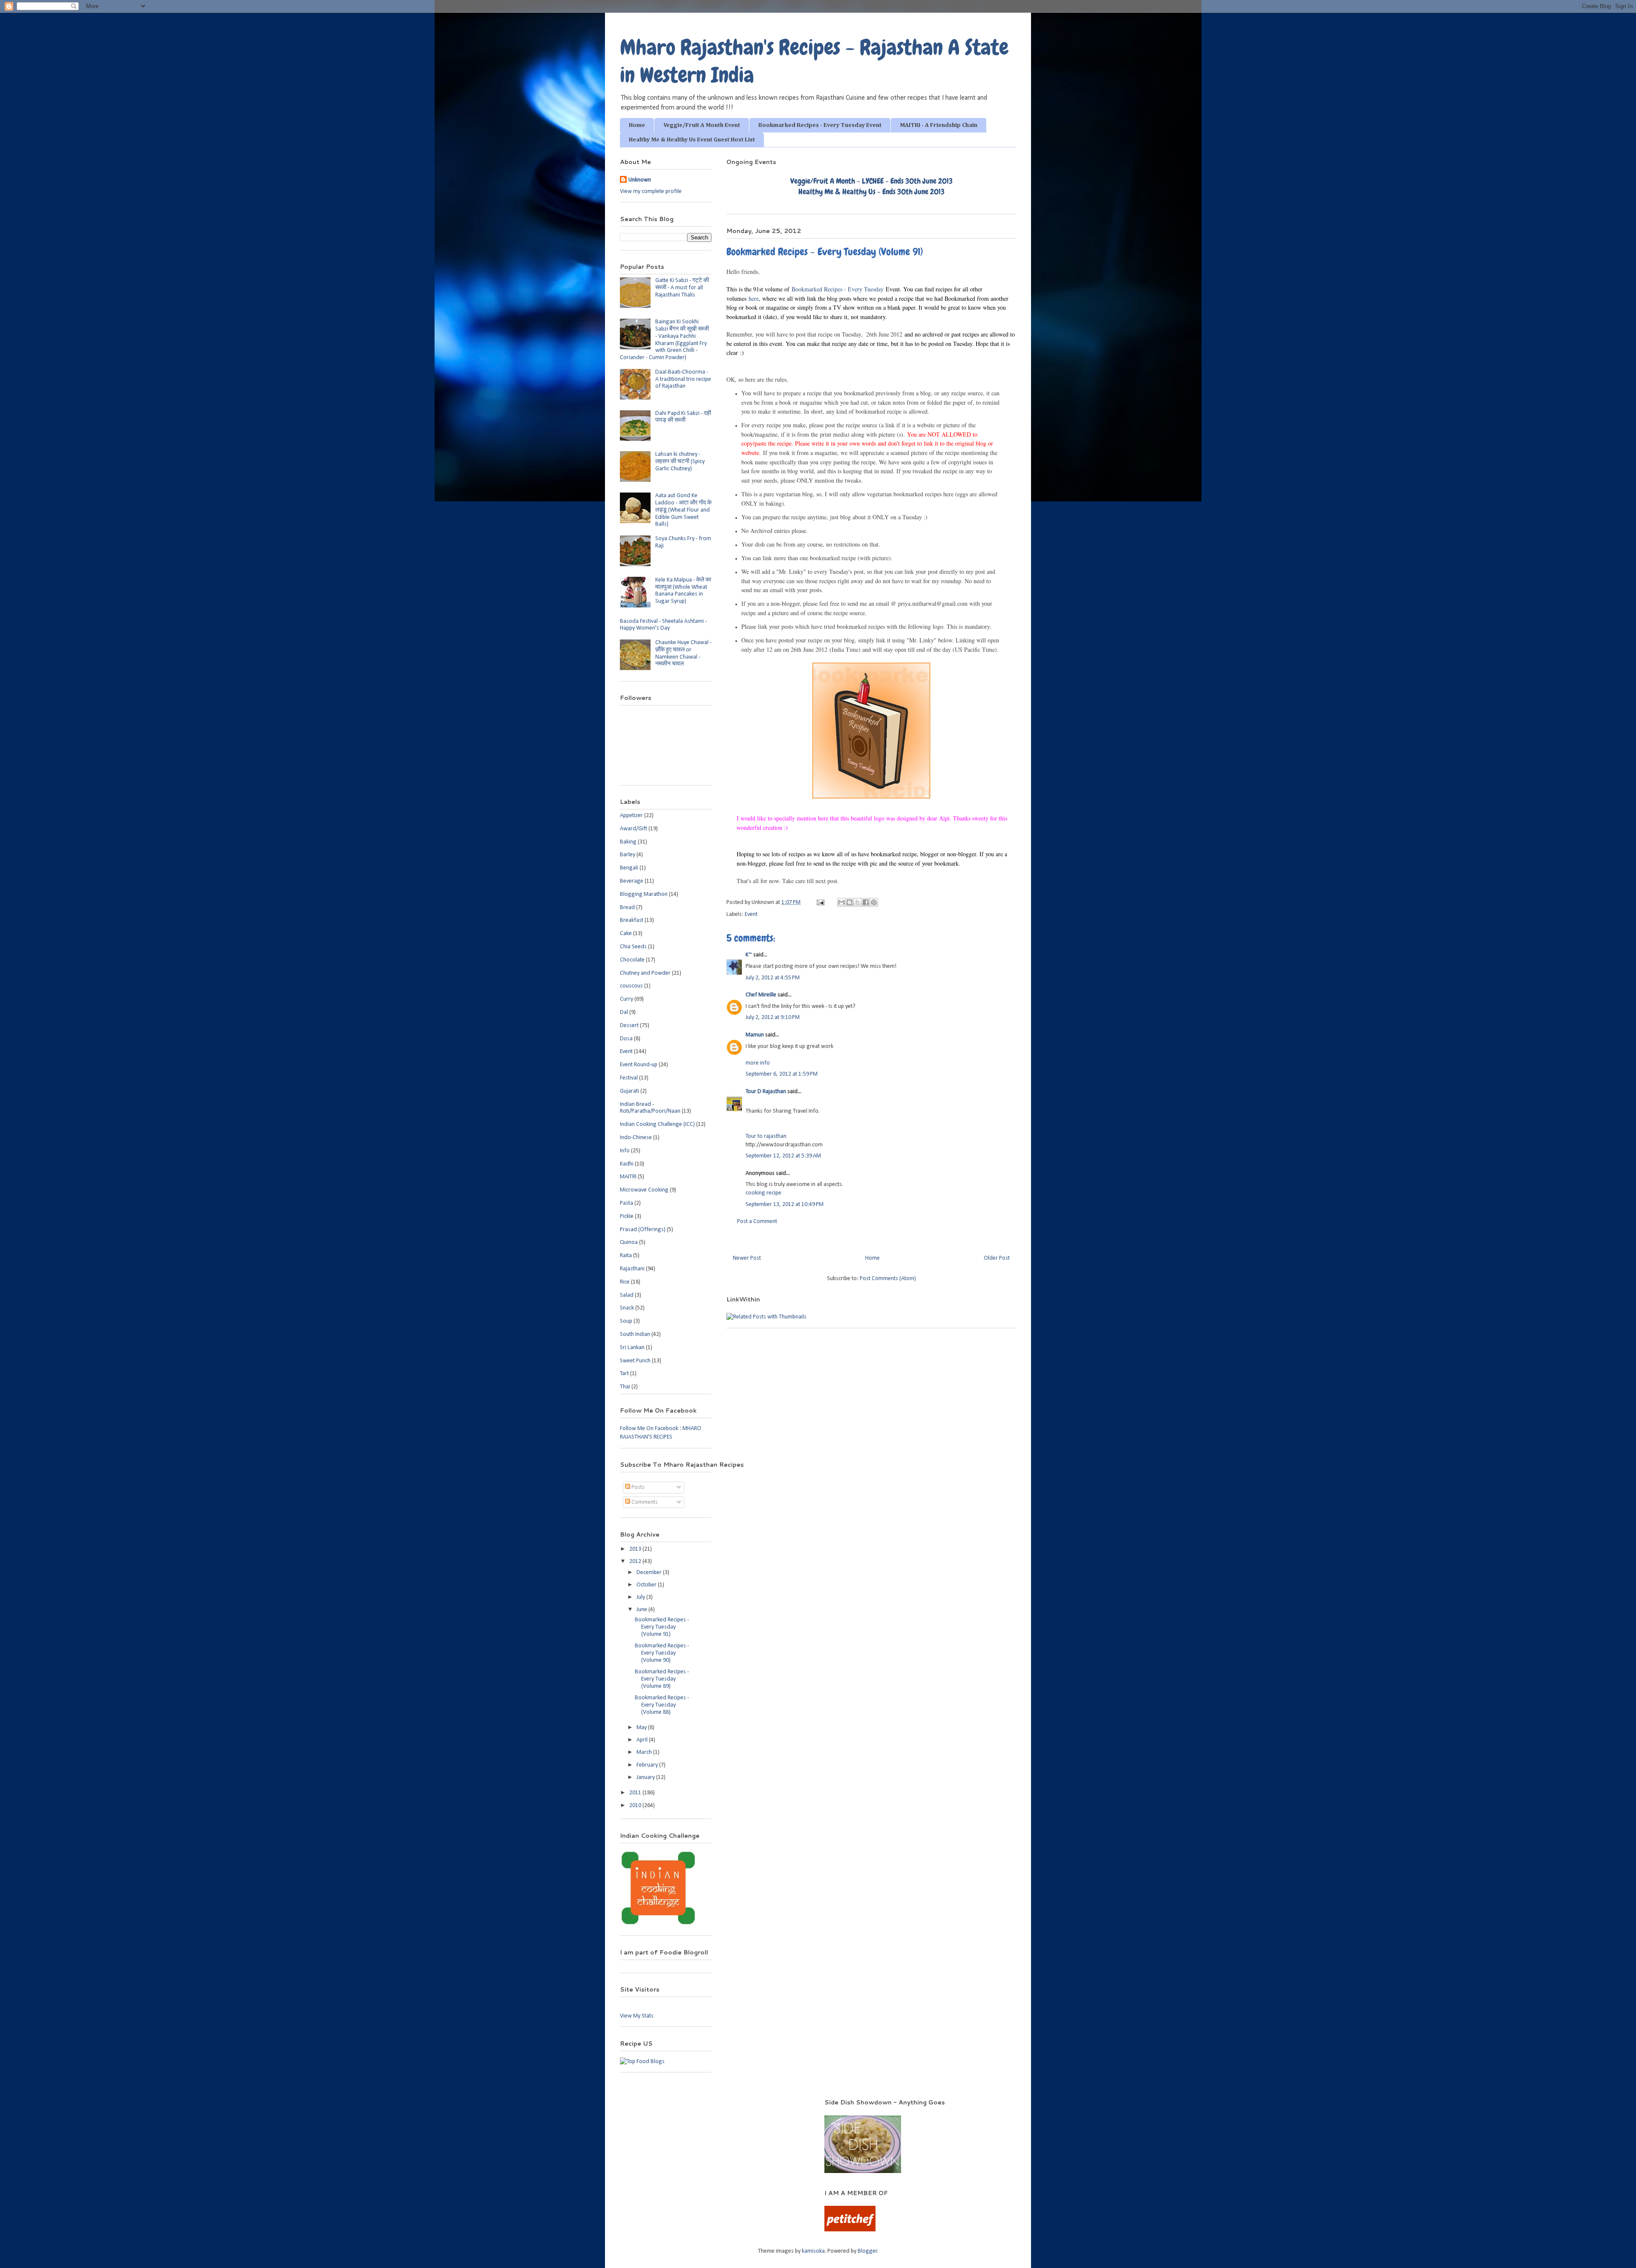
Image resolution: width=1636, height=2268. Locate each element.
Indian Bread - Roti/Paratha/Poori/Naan (650, 1108)
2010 (636, 1806)
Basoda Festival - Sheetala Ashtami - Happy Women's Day (663, 625)
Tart (624, 1374)
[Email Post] (820, 902)
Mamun (755, 1035)
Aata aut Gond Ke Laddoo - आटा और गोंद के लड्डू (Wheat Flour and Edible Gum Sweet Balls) (683, 510)
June (642, 1610)
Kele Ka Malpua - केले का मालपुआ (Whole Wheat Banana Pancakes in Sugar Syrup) (683, 591)
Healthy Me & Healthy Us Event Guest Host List (692, 140)
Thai (625, 1387)
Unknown (640, 180)
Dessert (629, 1026)
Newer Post (747, 1258)
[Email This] (841, 902)
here (754, 298)
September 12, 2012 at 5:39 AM (783, 1156)
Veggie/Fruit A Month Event (702, 125)
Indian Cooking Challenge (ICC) (657, 1124)
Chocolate (632, 960)
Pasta (626, 1203)
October (647, 1585)
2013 (636, 1549)
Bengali (629, 868)
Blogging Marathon (644, 894)
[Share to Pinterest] (874, 902)
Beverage (632, 881)
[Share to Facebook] (866, 902)
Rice (625, 1282)
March (645, 1752)
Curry (626, 999)
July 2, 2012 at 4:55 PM (773, 978)
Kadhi (627, 1164)
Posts (637, 1487)
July (641, 1597)
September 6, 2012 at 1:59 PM (782, 1074)
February (648, 1765)
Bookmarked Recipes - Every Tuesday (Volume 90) (662, 1653)
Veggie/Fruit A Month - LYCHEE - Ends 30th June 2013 (871, 181)
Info (625, 1151)
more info (758, 1063)
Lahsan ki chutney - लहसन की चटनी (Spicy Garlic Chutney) (680, 462)
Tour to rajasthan (766, 1136)
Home (637, 125)
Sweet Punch (635, 1361)
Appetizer (631, 816)
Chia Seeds (633, 947)
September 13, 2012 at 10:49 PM (785, 1205)
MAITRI (628, 1177)
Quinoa (629, 1242)
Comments (644, 1502)
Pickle (627, 1216)
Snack (627, 1308)
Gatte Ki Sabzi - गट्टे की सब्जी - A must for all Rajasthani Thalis (682, 288)
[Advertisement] (711, 2111)
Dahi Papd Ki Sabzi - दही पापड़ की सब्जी (683, 417)
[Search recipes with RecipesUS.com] (642, 2062)
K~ (749, 955)
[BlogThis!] (850, 902)
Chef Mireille (761, 995)
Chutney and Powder (645, 973)
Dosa (626, 1039)
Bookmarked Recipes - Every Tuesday (838, 289)
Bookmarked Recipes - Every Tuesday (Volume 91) (662, 1627)
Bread (627, 908)
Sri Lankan (632, 1348)
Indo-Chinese (636, 1138)
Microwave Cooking (644, 1190)
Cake (626, 934)
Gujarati (629, 1091)
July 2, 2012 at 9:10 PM (773, 1017)
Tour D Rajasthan (766, 1092)
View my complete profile (651, 191)
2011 (636, 1793)
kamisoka (813, 2251)
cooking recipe (763, 1193)
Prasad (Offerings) (643, 1230)
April (643, 1740)
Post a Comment (757, 1222)
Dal (624, 1012)
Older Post (997, 1258)
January (646, 1777)
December (650, 1573)
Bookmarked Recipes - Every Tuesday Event (820, 125)
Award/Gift (634, 829)
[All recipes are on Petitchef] (850, 2230)
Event (751, 914)
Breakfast (632, 920)
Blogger (867, 2251)
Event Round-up (639, 1065)
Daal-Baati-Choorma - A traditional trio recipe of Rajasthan (683, 379)
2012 (636, 1561)
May (642, 1728)
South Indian (635, 1334)
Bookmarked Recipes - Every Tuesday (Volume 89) (662, 1679)
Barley (628, 855)
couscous (631, 986)
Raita (626, 1256)
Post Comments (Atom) (888, 1279)
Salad (627, 1295)
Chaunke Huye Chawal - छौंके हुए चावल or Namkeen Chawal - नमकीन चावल (683, 653)
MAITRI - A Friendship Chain (939, 125)
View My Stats (637, 2016)
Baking (628, 842)
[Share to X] (858, 902)
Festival (629, 1078)
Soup (626, 1321)
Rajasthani (632, 1269)
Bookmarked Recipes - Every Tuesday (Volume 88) (662, 1705)
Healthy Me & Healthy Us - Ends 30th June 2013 (871, 191)
